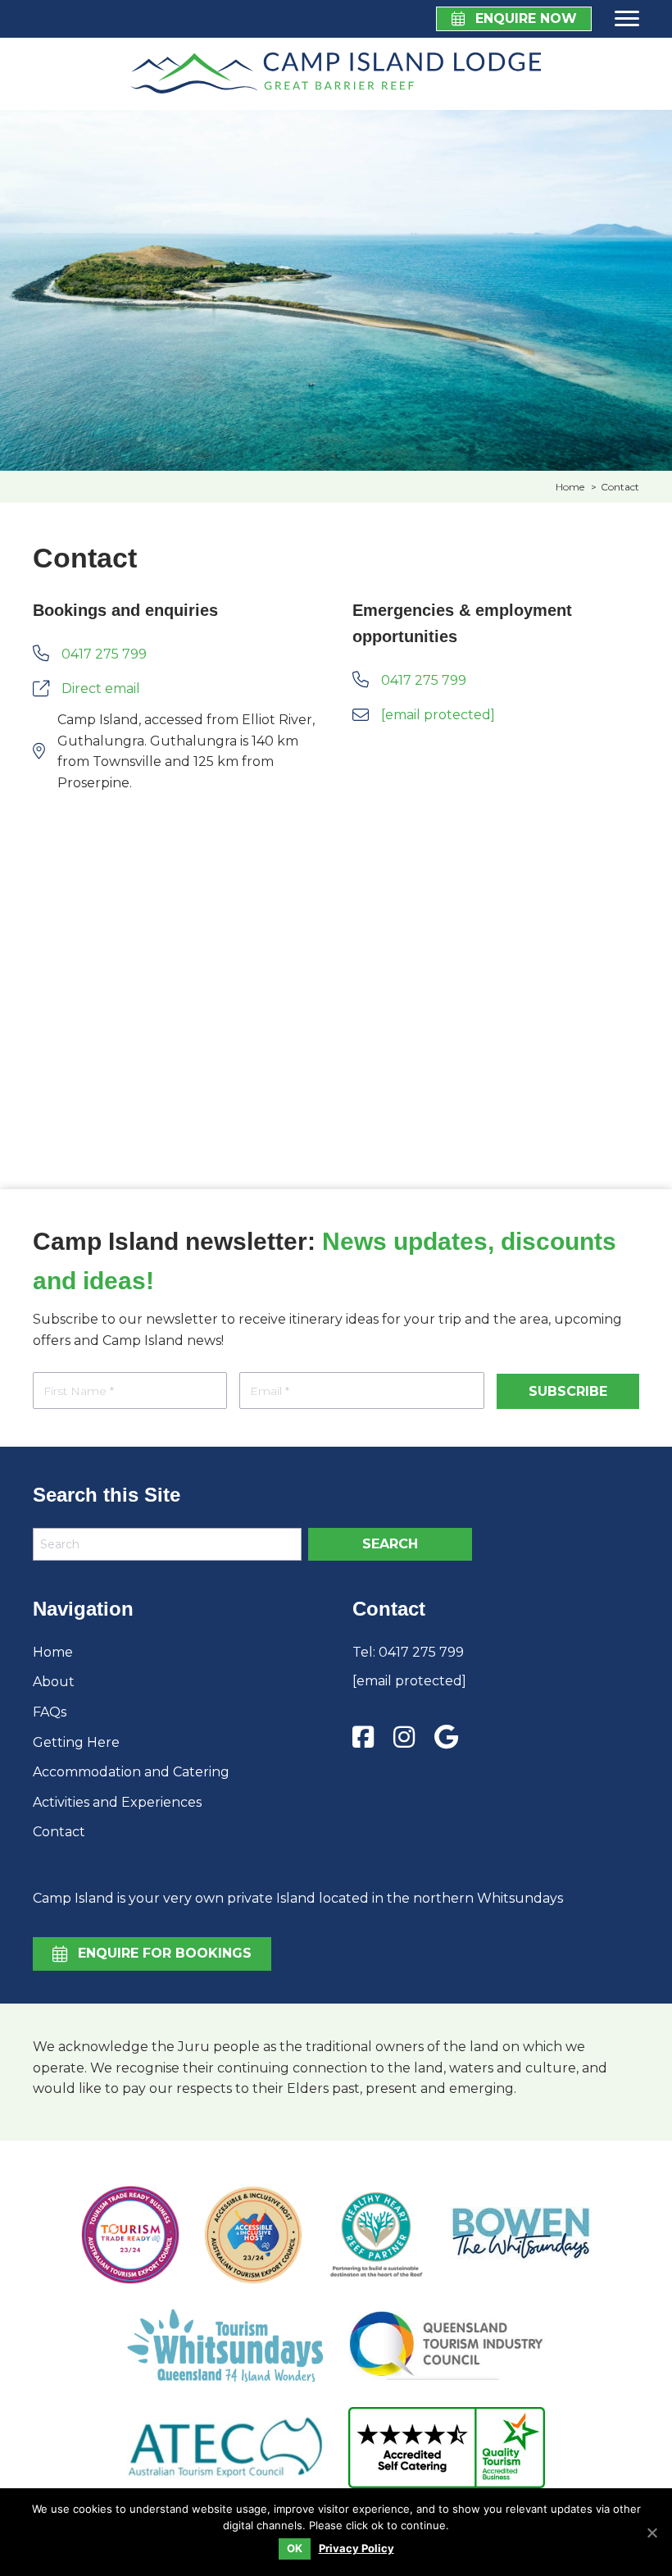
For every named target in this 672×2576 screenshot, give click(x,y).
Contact (59, 1832)
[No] (652, 2533)
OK (295, 2548)
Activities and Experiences (117, 1802)
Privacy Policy (356, 2549)
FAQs (50, 1712)
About (54, 1682)
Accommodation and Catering (131, 1772)
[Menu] (624, 19)
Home (53, 1652)
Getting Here (76, 1742)
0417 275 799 (421, 1652)
